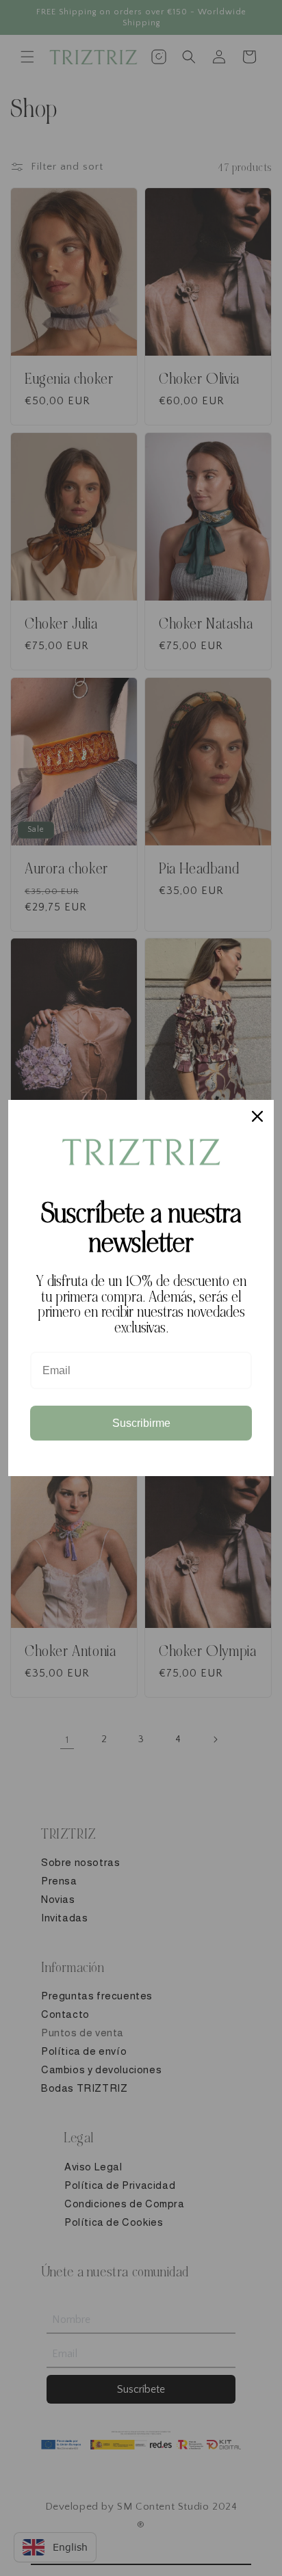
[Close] (257, 1116)
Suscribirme (141, 1423)
